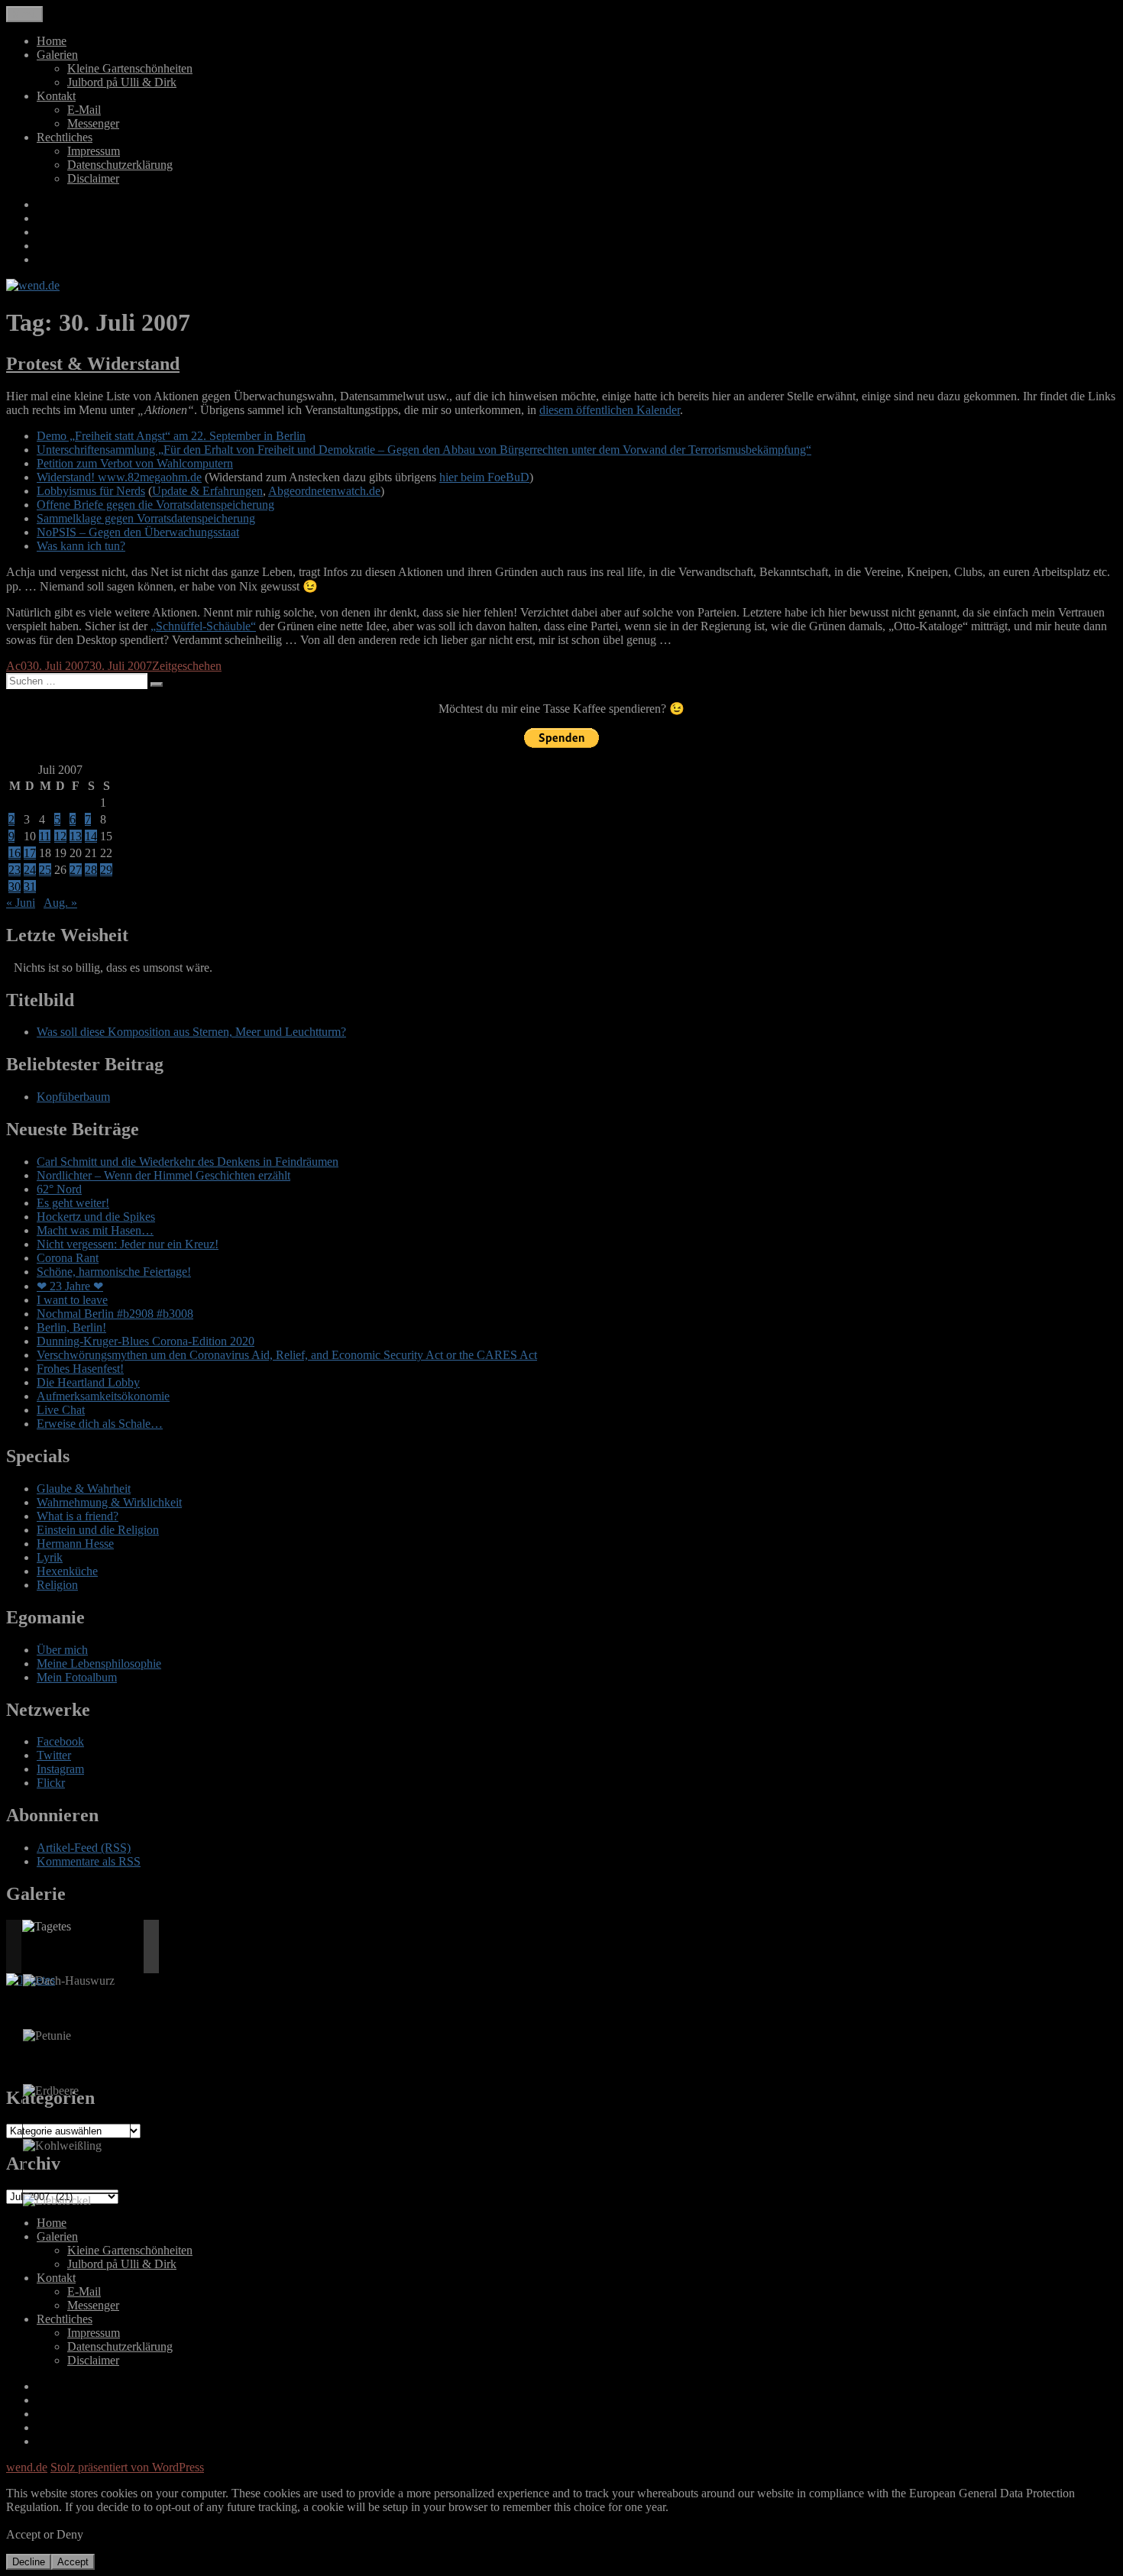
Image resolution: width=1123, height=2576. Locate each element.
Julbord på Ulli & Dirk (122, 82)
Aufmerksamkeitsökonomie (103, 1396)
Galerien (57, 55)
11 (45, 836)
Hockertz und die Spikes (96, 1217)
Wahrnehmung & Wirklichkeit (109, 1502)
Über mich (62, 1650)
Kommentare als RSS (89, 1861)
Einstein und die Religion (98, 1530)
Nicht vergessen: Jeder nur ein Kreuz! (128, 1244)
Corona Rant (68, 1258)
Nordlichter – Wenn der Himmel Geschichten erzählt (163, 1175)
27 (76, 870)
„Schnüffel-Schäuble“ (203, 626)
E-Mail (84, 110)
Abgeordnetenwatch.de (324, 491)
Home (52, 41)
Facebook (60, 1741)
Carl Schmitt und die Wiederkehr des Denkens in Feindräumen (188, 1162)
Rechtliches (65, 137)
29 (106, 870)
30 (15, 887)
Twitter (54, 1755)
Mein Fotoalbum (77, 1677)
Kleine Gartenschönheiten (130, 68)
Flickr (51, 1783)
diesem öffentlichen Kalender (610, 410)
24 (30, 870)
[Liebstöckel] (57, 2201)
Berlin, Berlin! (71, 1327)
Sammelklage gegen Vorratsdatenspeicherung (146, 518)
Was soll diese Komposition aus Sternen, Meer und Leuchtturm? (191, 1032)
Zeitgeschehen (187, 666)
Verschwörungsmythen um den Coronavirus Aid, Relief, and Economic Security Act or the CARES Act (287, 1355)
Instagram (60, 1769)
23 (15, 870)
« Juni (21, 903)
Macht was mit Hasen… (95, 1230)
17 (30, 853)
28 (91, 870)
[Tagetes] (47, 1927)
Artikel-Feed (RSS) (84, 1848)
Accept (73, 2562)
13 (76, 836)
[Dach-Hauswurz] (69, 1981)
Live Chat (61, 1410)
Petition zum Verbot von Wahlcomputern (135, 463)
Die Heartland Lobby (88, 1382)
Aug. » (60, 903)
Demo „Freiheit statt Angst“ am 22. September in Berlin (171, 436)
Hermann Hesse (75, 1544)
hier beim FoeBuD (484, 477)
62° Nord (59, 1189)
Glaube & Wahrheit (84, 1489)
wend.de (27, 2467)
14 (91, 836)
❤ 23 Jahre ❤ (70, 1286)
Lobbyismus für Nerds (91, 491)
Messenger (93, 123)
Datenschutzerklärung (120, 165)
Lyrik (50, 1557)
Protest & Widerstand (93, 364)
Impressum (94, 151)
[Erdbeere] (51, 2091)
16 (15, 853)
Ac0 (16, 666)
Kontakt (56, 96)
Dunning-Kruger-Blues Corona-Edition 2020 (146, 1341)
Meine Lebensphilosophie (99, 1663)
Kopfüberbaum (73, 1097)
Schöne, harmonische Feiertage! (114, 1272)
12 (60, 836)
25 (45, 870)
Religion (57, 1585)
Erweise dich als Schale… (100, 1424)
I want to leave (72, 1300)
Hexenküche (67, 1571)
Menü (24, 14)
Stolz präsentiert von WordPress (127, 2467)
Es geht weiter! (73, 1203)
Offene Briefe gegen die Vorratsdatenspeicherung (155, 505)
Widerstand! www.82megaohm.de (119, 477)
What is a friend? (78, 1516)
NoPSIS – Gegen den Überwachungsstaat (138, 532)
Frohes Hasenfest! (80, 1369)
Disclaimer (93, 178)
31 (30, 887)
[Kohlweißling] (62, 2146)
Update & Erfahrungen (207, 491)
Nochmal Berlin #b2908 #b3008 (115, 1314)
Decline (29, 2562)
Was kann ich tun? (81, 546)
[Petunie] (47, 2036)
